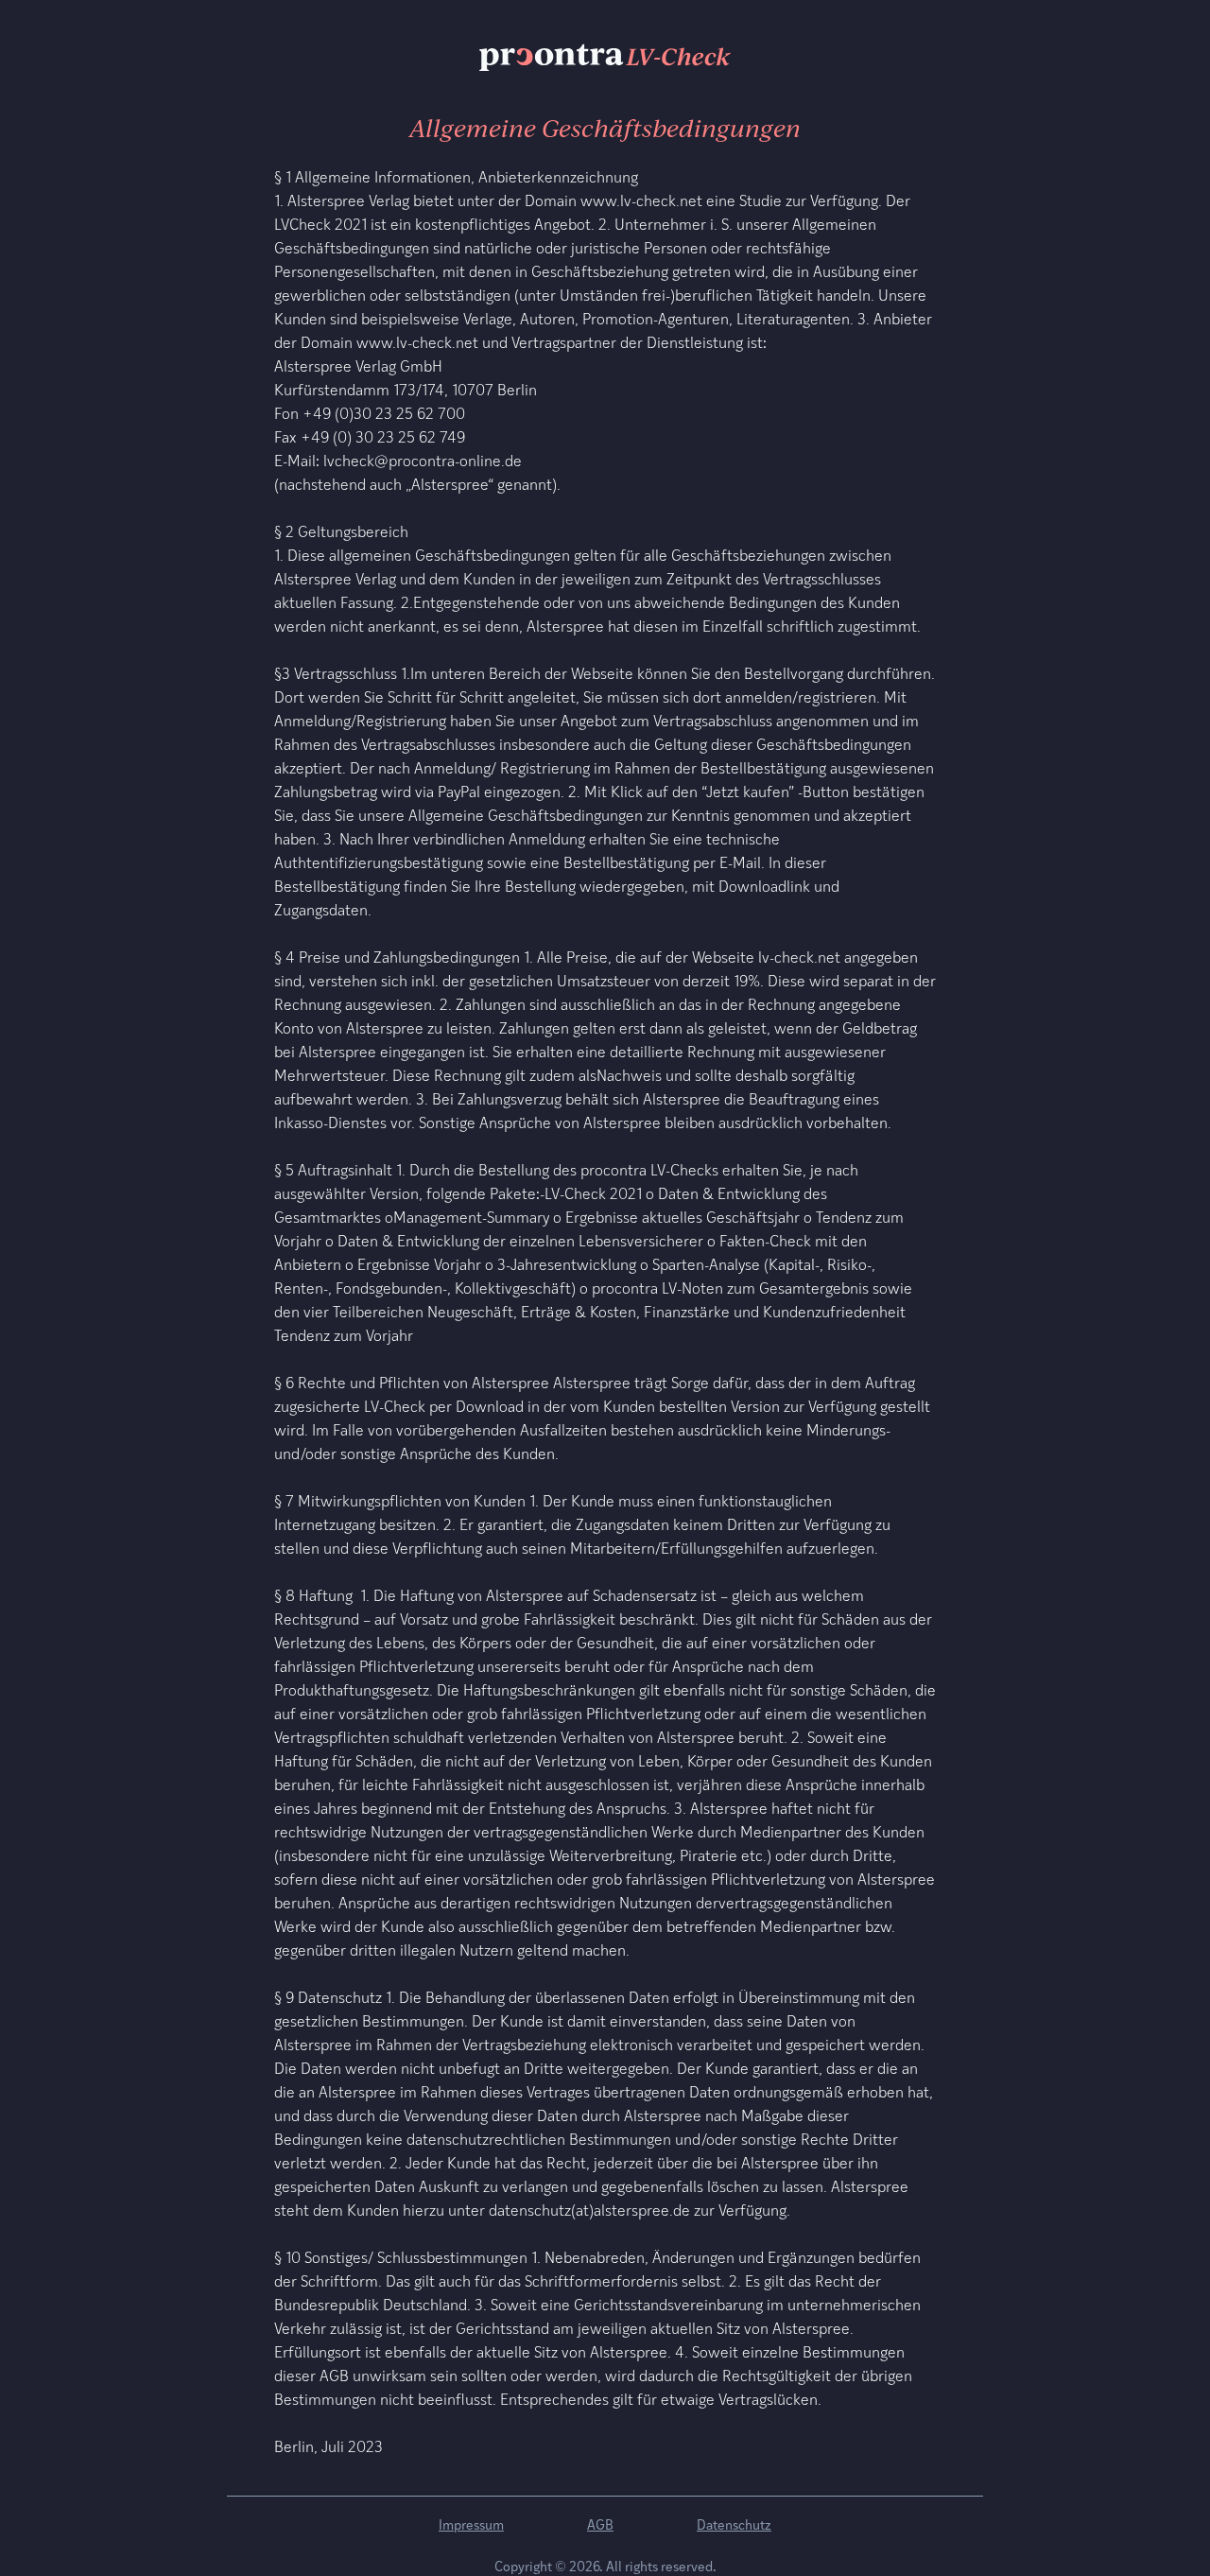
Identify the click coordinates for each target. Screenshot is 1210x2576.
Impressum (471, 2524)
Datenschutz (734, 2524)
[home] (605, 57)
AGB (600, 2524)
